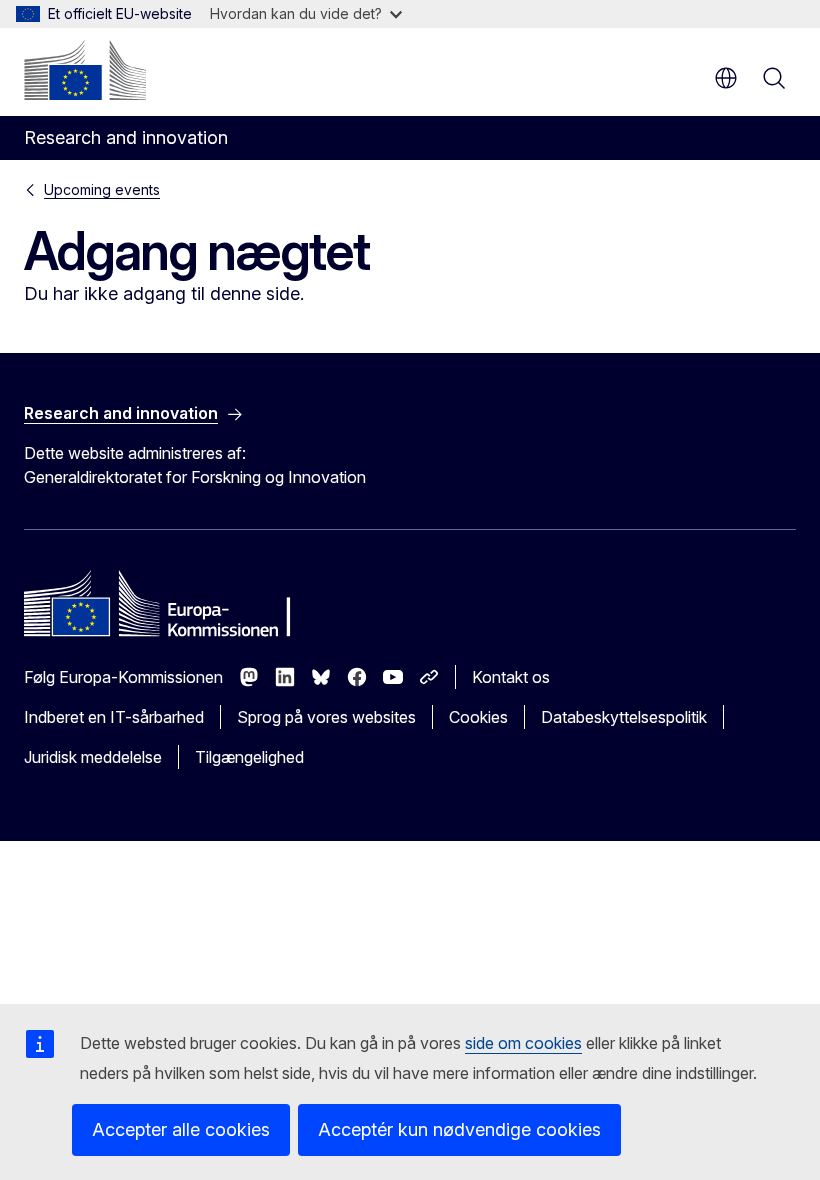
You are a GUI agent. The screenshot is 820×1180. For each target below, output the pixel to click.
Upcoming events (102, 189)
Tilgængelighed (249, 757)
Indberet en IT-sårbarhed (114, 717)
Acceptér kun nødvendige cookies (459, 1129)
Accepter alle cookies (181, 1129)
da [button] (726, 78)
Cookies (478, 717)
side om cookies (523, 1043)
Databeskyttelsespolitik (624, 717)
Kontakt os (511, 677)
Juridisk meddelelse (93, 757)
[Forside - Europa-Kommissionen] (85, 70)
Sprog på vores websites (326, 717)
